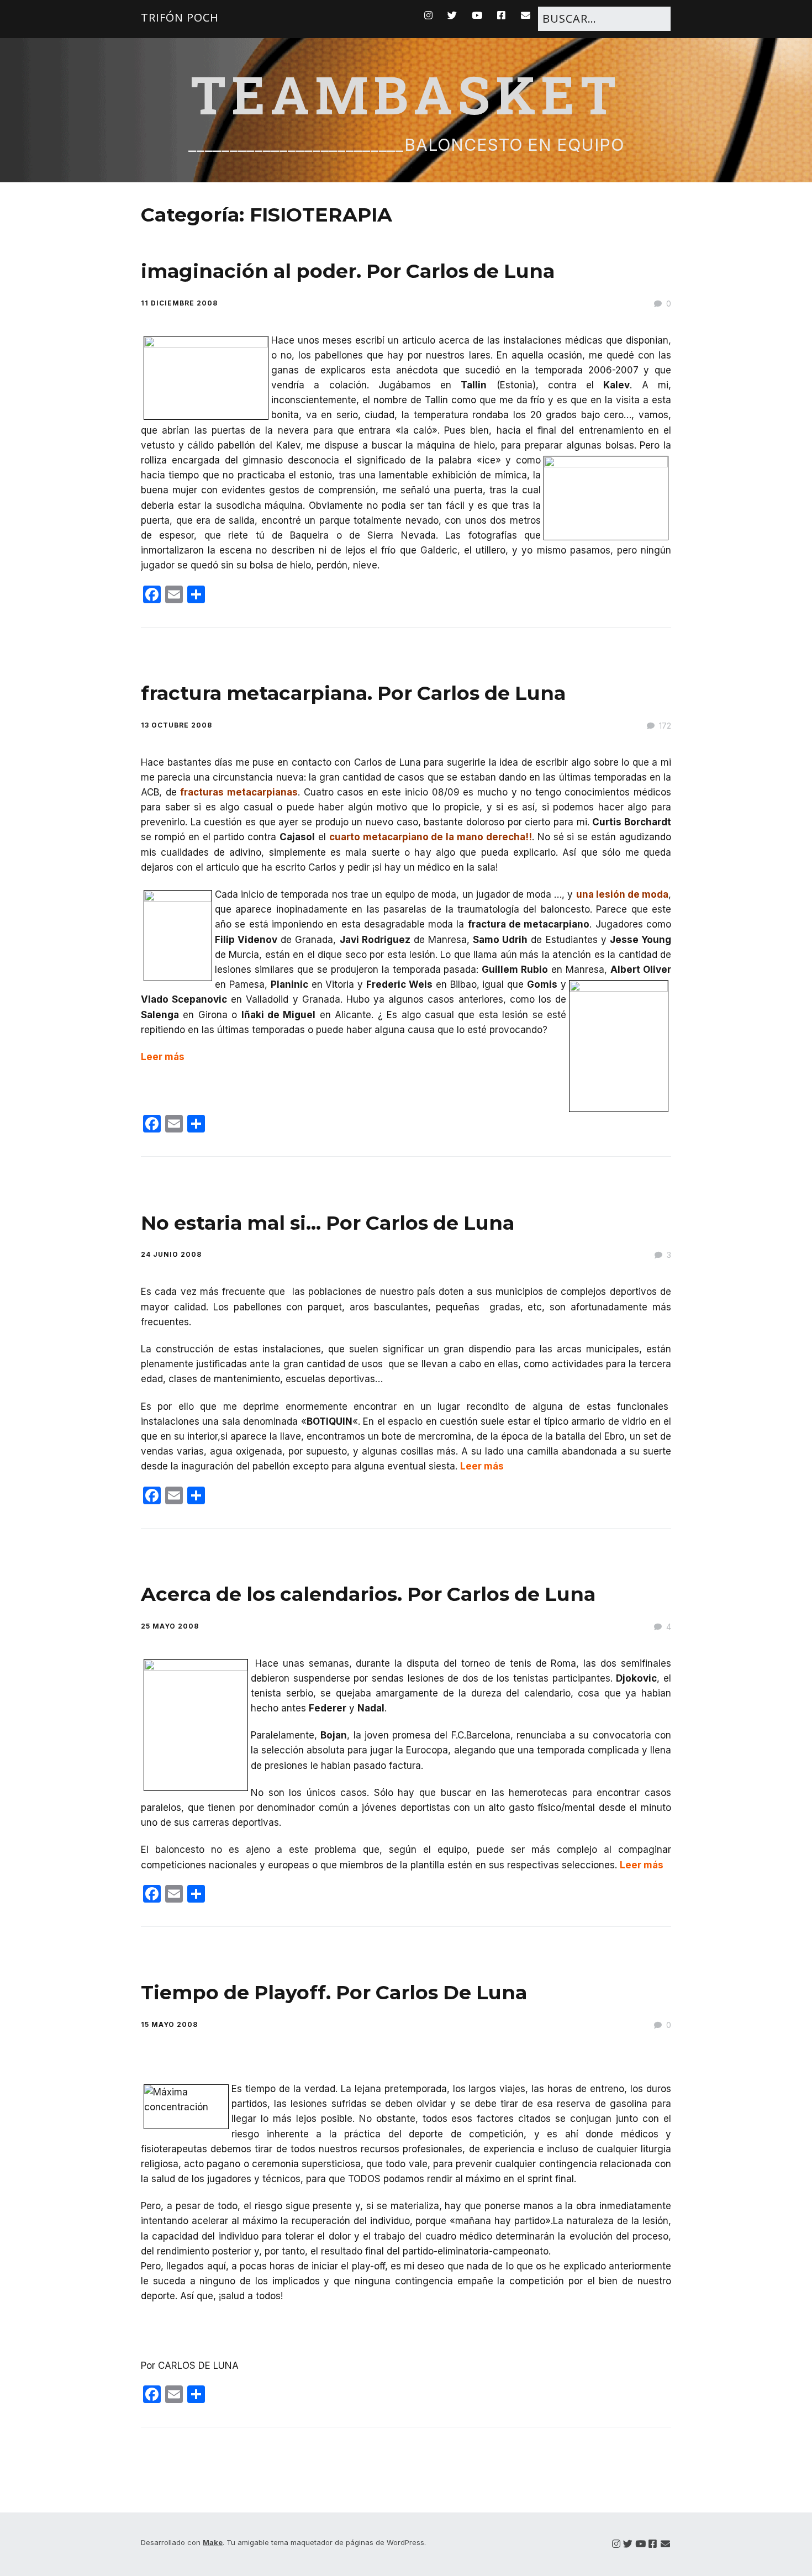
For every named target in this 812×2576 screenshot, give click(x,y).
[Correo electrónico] (665, 2544)
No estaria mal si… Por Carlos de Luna (328, 1223)
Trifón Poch (180, 17)
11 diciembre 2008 (179, 303)
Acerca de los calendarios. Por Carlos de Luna (368, 1594)
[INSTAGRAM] (431, 15)
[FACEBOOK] (502, 15)
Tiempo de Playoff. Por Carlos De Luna (334, 1992)
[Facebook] (653, 2544)
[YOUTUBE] (477, 15)
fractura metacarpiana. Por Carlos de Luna (353, 693)
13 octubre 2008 (176, 725)
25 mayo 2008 (170, 1626)
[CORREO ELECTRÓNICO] (526, 15)
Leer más (163, 1057)
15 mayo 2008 (169, 2024)
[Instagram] (616, 2544)
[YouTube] (640, 2544)
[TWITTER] (452, 15)
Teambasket (406, 94)
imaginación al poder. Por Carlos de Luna (348, 271)
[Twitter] (628, 2544)
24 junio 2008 (171, 1254)
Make (213, 2542)
